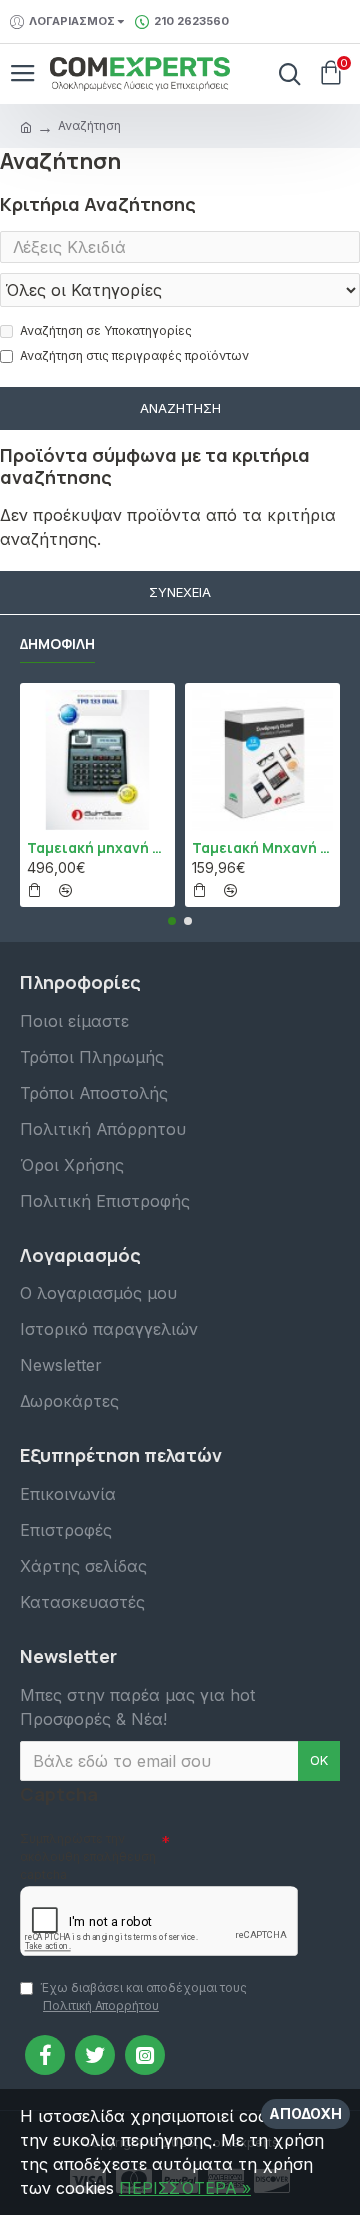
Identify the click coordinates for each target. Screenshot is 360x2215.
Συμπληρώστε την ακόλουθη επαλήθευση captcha (88, 1856)
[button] (172, 921)
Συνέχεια (180, 592)
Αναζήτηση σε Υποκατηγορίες (106, 330)
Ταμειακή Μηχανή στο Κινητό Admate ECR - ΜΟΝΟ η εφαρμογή (262, 848)
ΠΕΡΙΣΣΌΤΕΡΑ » (185, 2188)
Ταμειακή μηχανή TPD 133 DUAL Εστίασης (97, 848)
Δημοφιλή (57, 644)
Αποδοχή (305, 2113)
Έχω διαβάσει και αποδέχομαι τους (143, 1996)
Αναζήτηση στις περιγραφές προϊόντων (134, 355)
